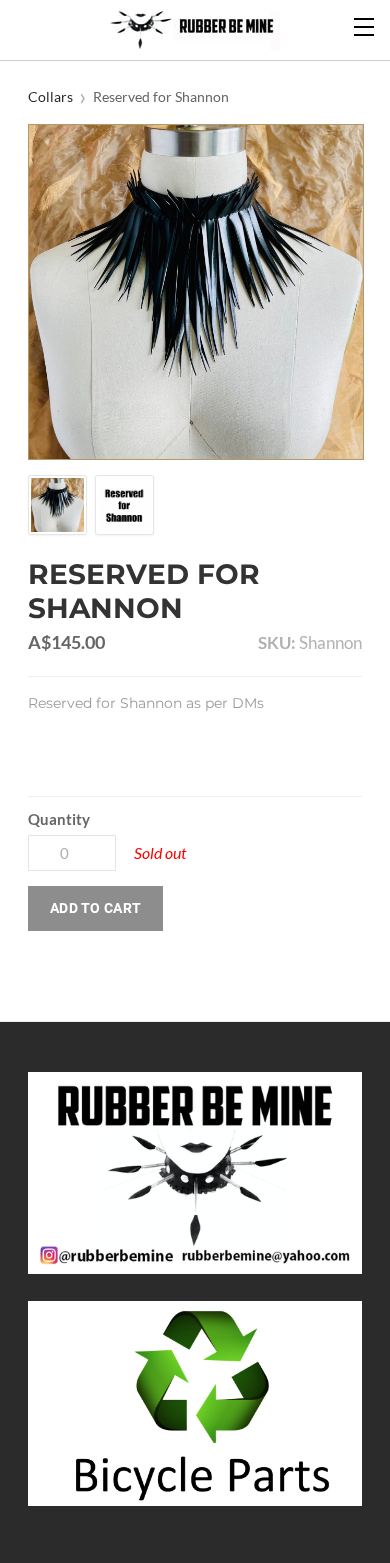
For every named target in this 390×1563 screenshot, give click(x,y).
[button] (95, 908)
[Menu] (365, 25)
